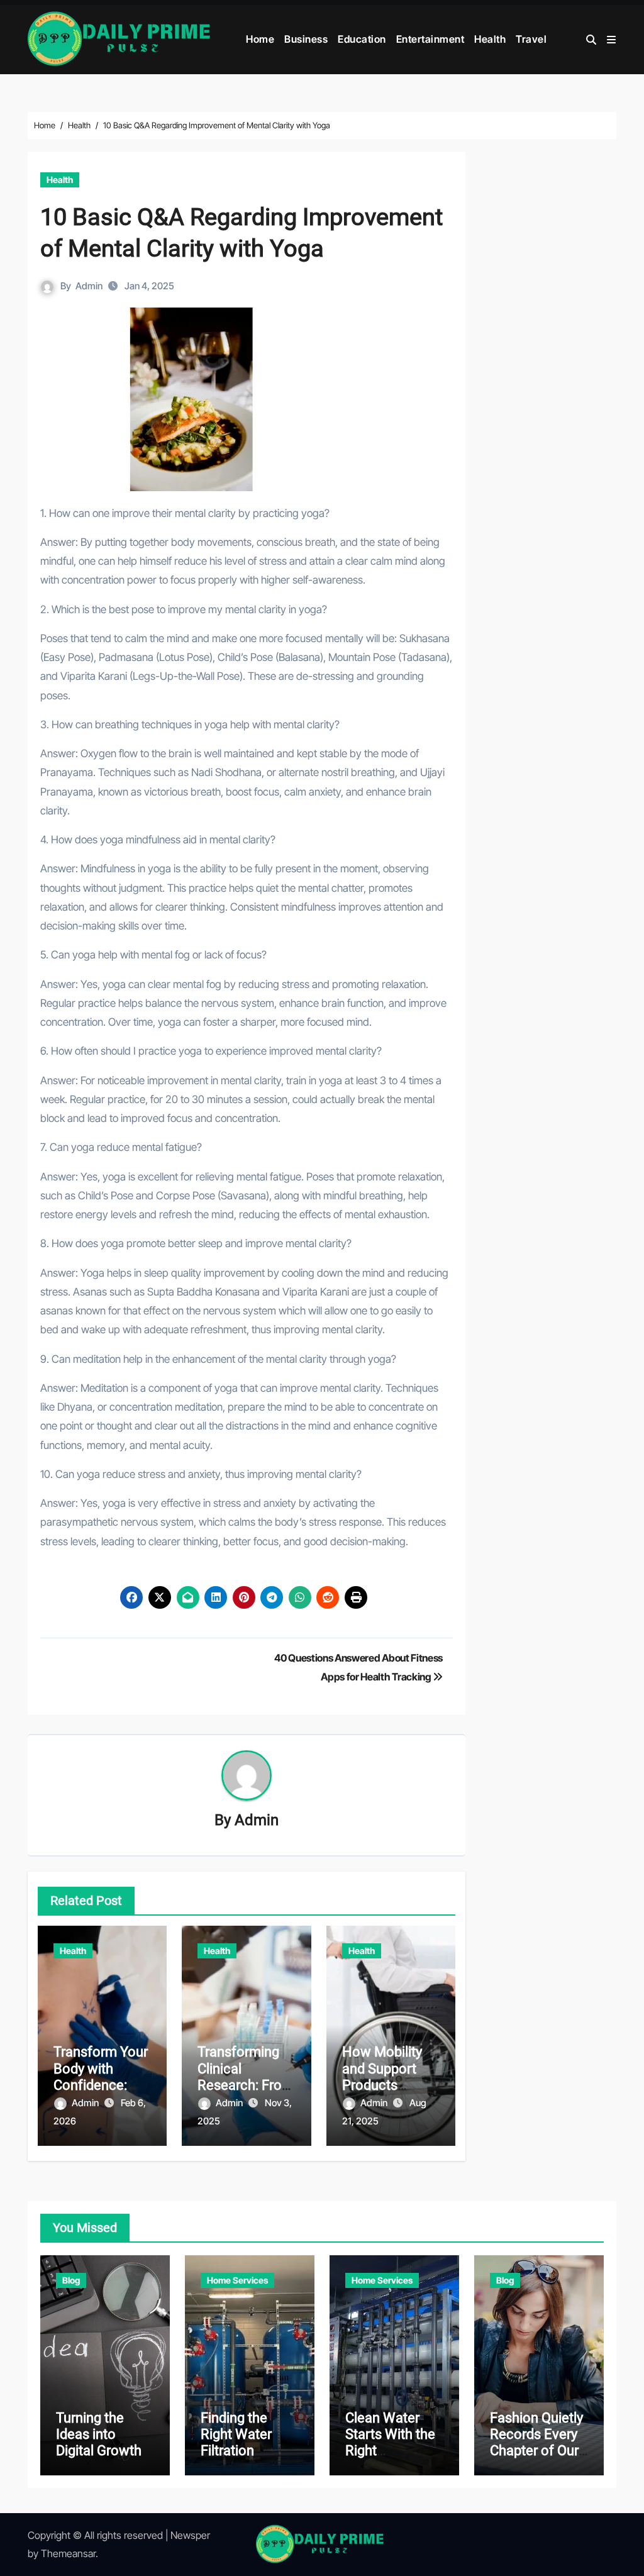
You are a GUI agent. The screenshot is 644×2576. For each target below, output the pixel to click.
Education (362, 39)
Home (260, 39)
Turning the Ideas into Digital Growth (99, 2434)
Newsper (190, 2535)
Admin (89, 286)
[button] (611, 40)
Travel (531, 39)
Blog (71, 2280)
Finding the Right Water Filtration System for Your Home (249, 2451)
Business (306, 39)
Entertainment (430, 39)
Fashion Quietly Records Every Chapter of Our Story (536, 2443)
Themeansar (68, 2553)
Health (490, 39)
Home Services (237, 2280)
